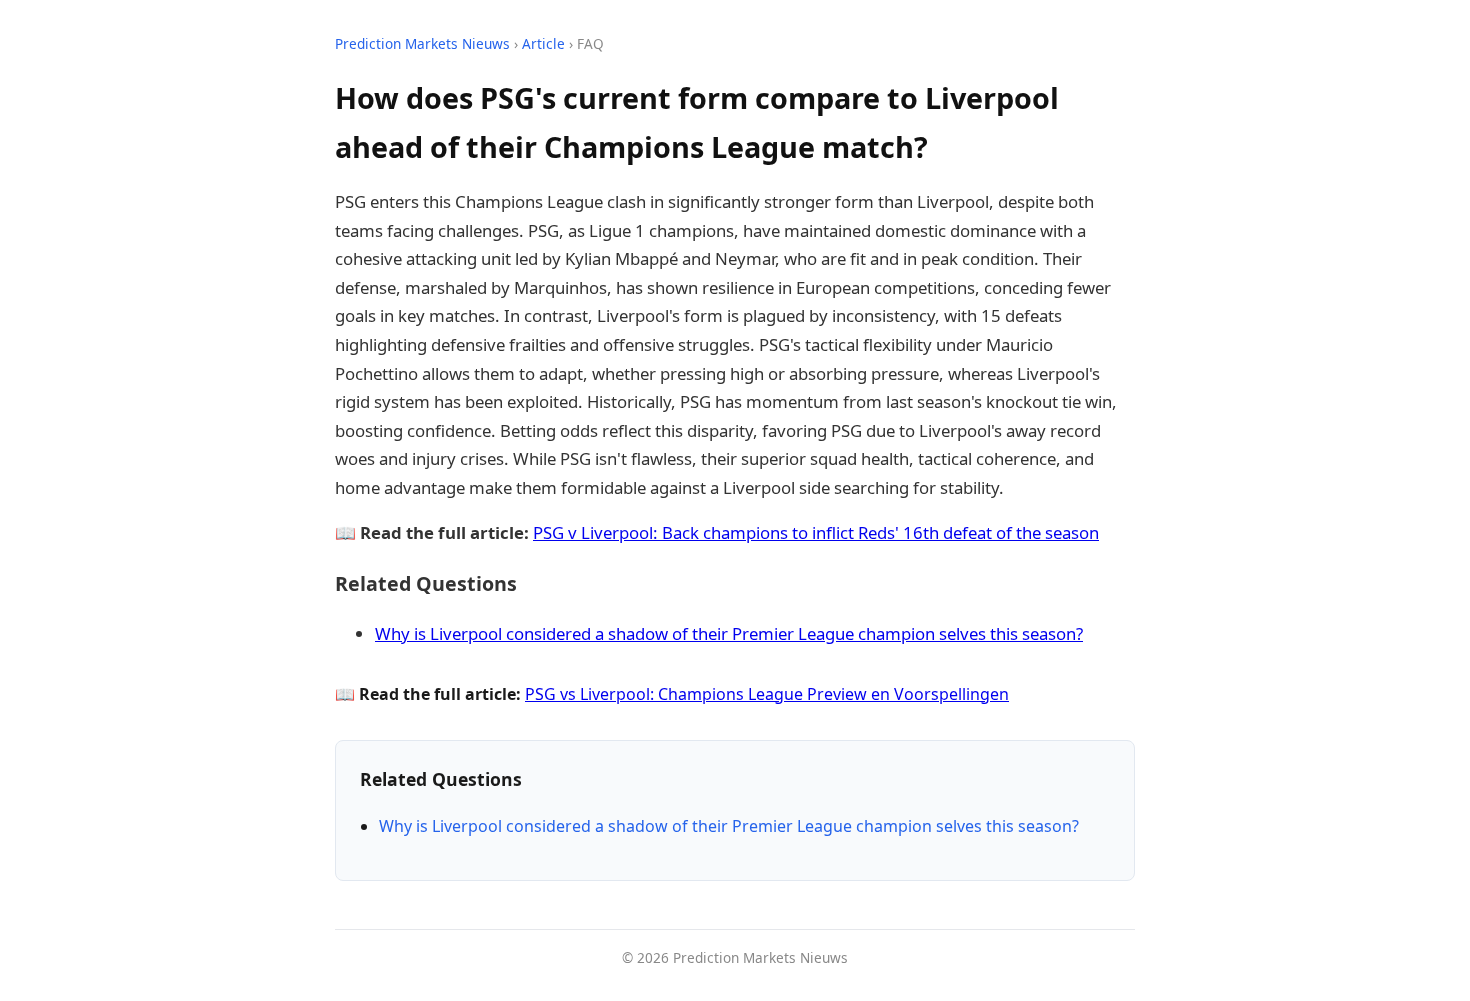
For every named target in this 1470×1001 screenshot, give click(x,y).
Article (543, 43)
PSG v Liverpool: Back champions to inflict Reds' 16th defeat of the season (816, 532)
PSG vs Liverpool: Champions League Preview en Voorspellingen (767, 694)
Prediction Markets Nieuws (422, 43)
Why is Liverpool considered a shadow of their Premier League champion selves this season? (729, 633)
